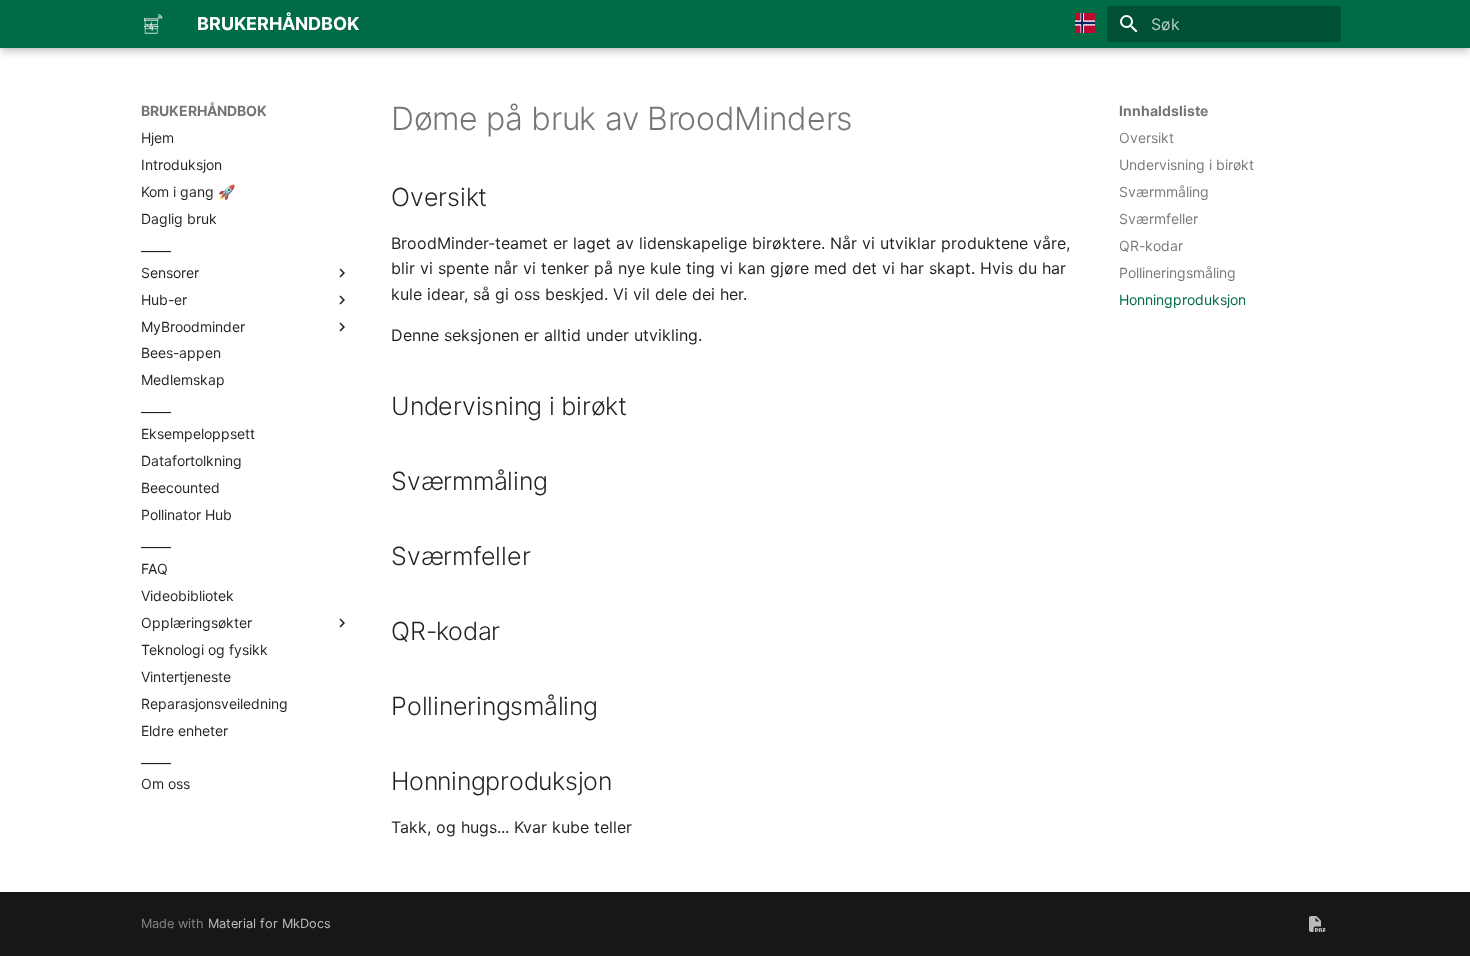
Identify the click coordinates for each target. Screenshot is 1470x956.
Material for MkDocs (269, 923)
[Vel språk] (1085, 24)
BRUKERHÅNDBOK (204, 110)
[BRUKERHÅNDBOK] (153, 24)
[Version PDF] (1317, 924)
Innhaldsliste (1163, 110)
